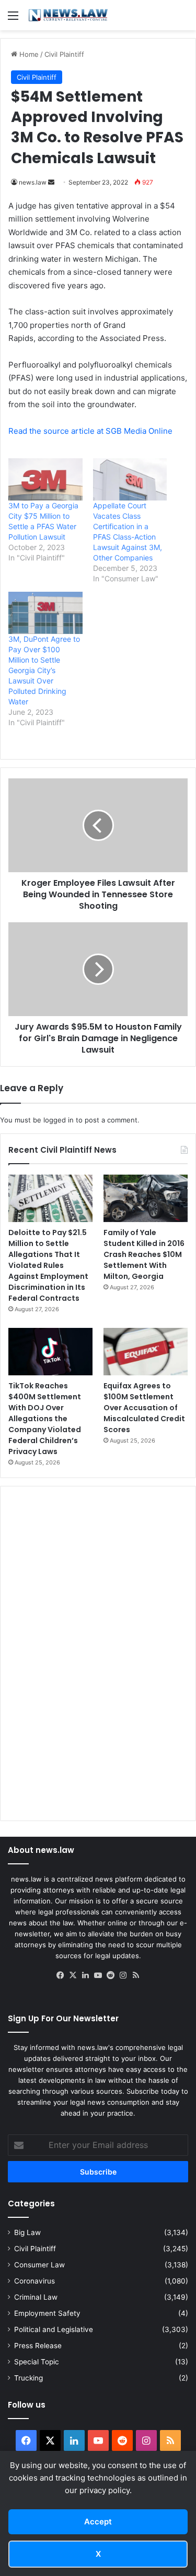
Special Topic (37, 2362)
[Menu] (13, 19)
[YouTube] (98, 1975)
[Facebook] (61, 1975)
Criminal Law (36, 2297)
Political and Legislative (54, 2329)
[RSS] (136, 1975)
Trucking (28, 2378)
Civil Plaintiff (64, 54)
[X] (73, 1975)
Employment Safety (47, 2313)
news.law (33, 182)
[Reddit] (111, 1975)
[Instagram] (123, 1975)
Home (28, 54)
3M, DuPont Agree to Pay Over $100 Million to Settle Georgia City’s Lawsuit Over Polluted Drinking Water (44, 670)
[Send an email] (51, 182)
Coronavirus (34, 2281)
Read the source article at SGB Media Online (90, 431)
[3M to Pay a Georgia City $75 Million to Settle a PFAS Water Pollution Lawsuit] (45, 479)
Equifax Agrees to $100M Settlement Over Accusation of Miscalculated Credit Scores (144, 1408)
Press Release (38, 2346)
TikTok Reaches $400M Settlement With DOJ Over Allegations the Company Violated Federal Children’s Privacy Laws (45, 1419)
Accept (98, 2522)
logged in (59, 1120)
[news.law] (68, 15)
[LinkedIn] (86, 1975)
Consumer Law (39, 2265)
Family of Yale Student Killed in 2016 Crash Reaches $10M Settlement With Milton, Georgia (144, 1254)
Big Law (27, 2232)
